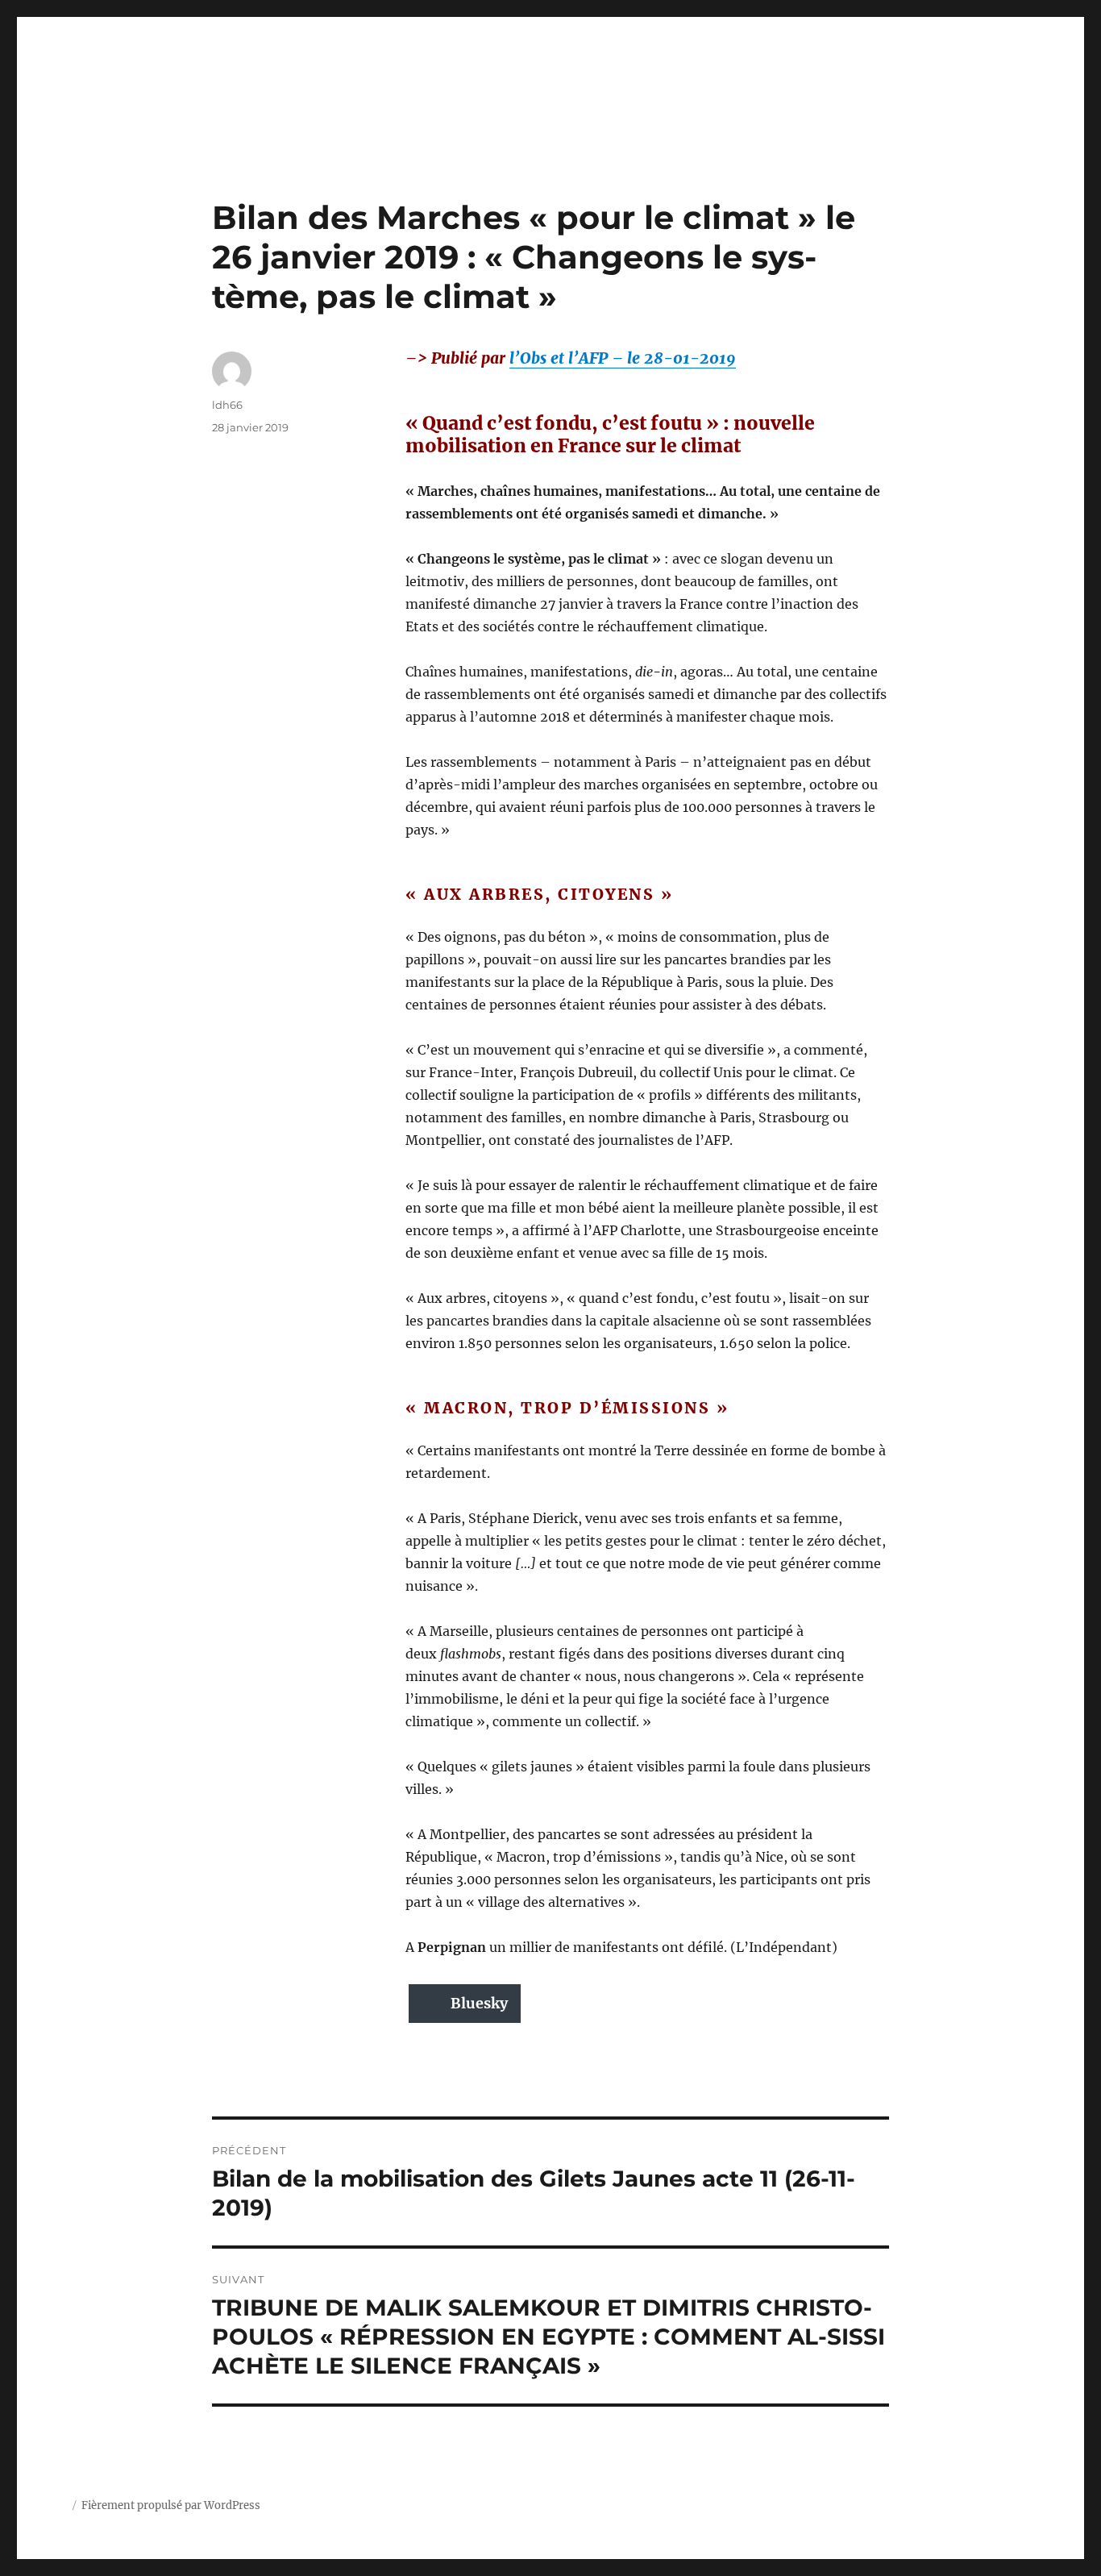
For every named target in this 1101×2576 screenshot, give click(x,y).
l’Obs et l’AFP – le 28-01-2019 (623, 358)
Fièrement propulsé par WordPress (171, 2505)
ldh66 (227, 405)
